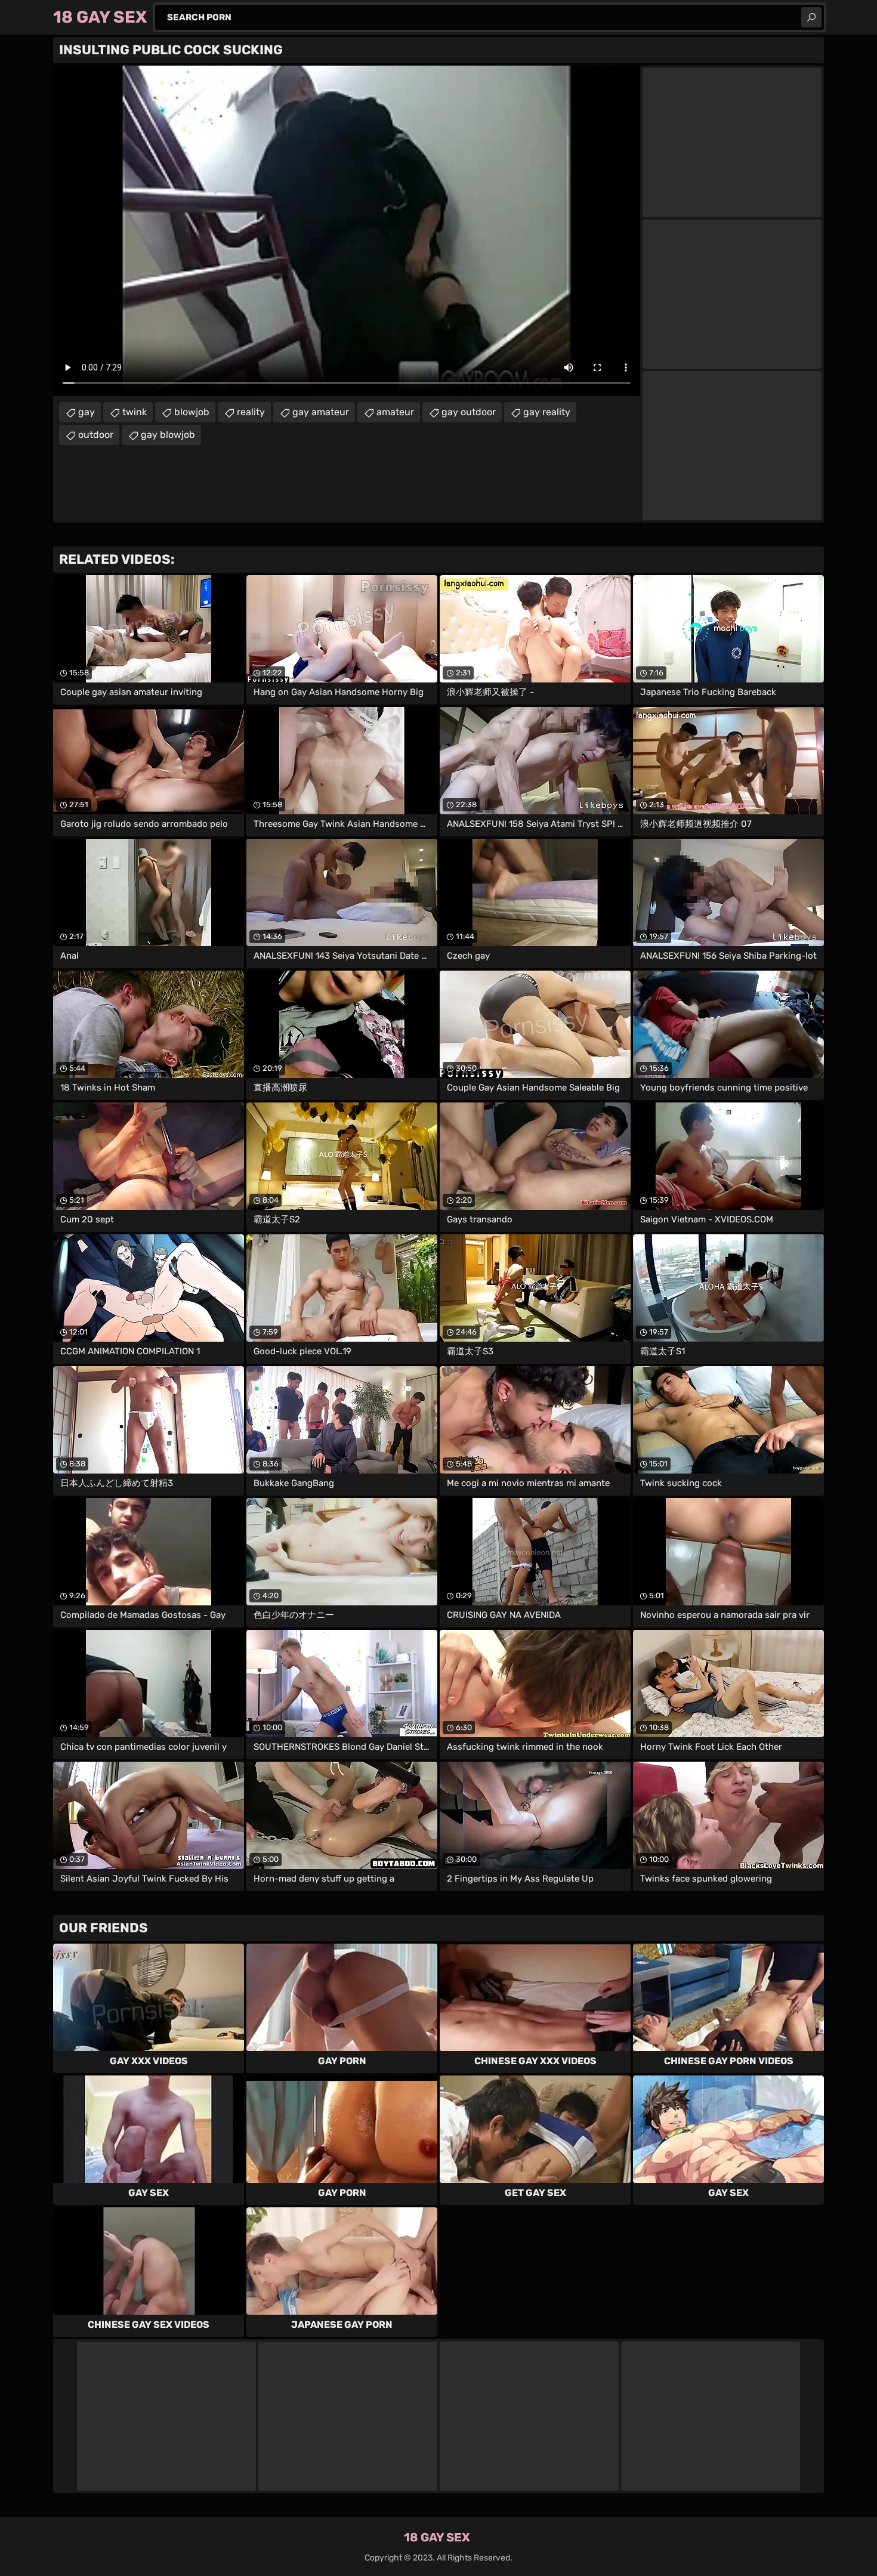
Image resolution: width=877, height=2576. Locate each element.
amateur (395, 412)
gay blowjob (168, 435)
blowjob (192, 412)
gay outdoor (469, 412)
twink (135, 412)
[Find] (811, 17)
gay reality (547, 412)
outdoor (96, 435)
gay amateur (321, 412)
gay (87, 412)
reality (251, 412)
